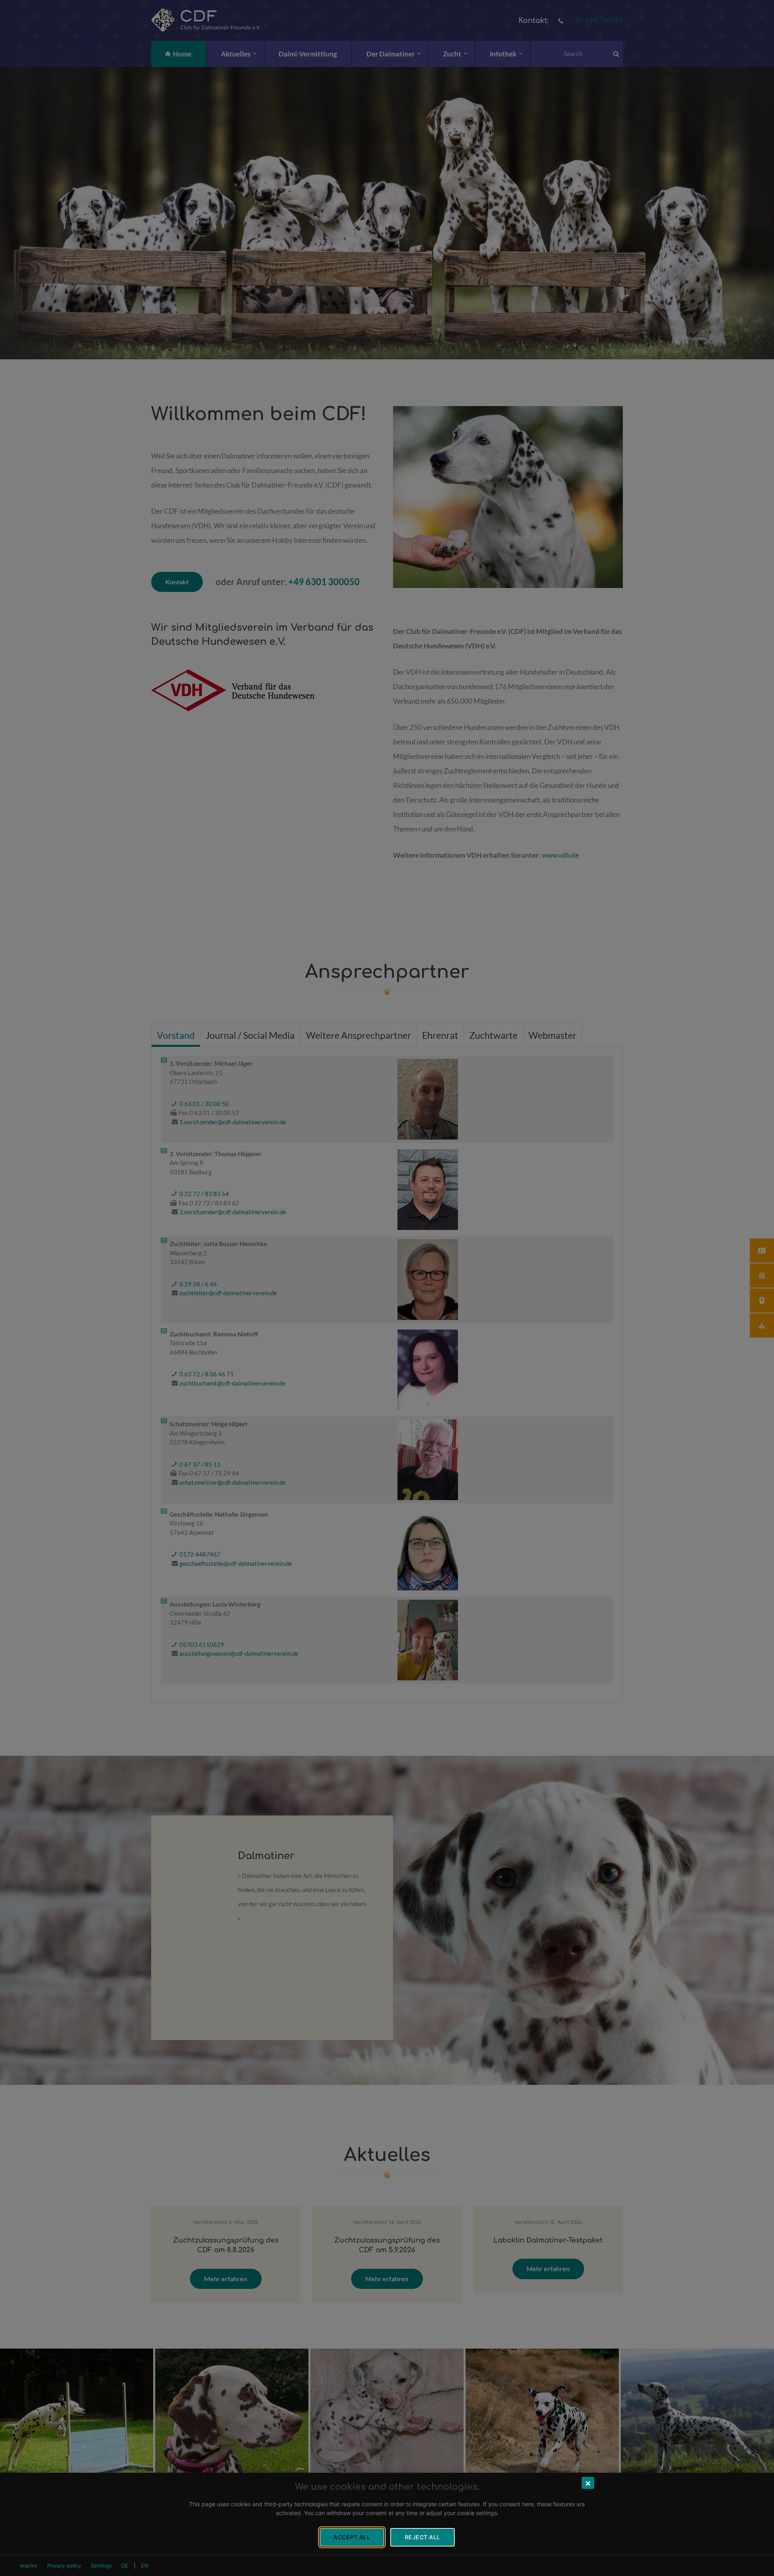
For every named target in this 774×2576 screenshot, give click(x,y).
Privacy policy (64, 2566)
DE (125, 2566)
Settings (101, 2566)
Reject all (422, 2537)
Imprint (29, 2566)
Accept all (352, 2537)
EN (145, 2566)
